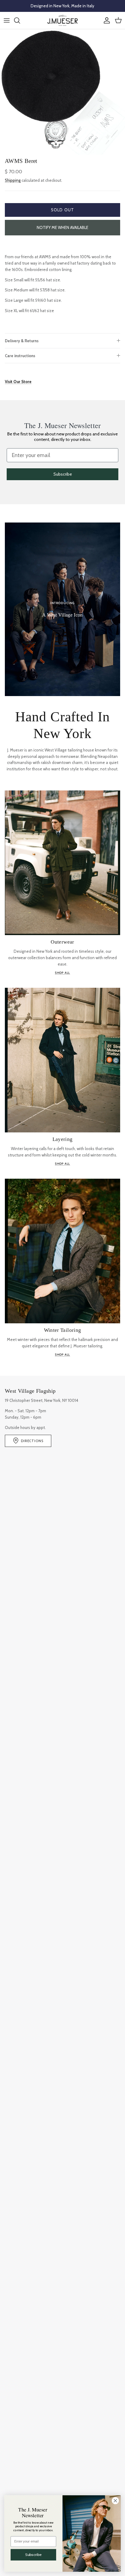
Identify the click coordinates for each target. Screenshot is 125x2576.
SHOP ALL (62, 973)
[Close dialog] (115, 2500)
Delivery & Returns (22, 341)
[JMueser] (62, 20)
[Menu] (7, 20)
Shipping (13, 180)
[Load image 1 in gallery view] (62, 92)
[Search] (20, 20)
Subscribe (63, 474)
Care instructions (20, 356)
